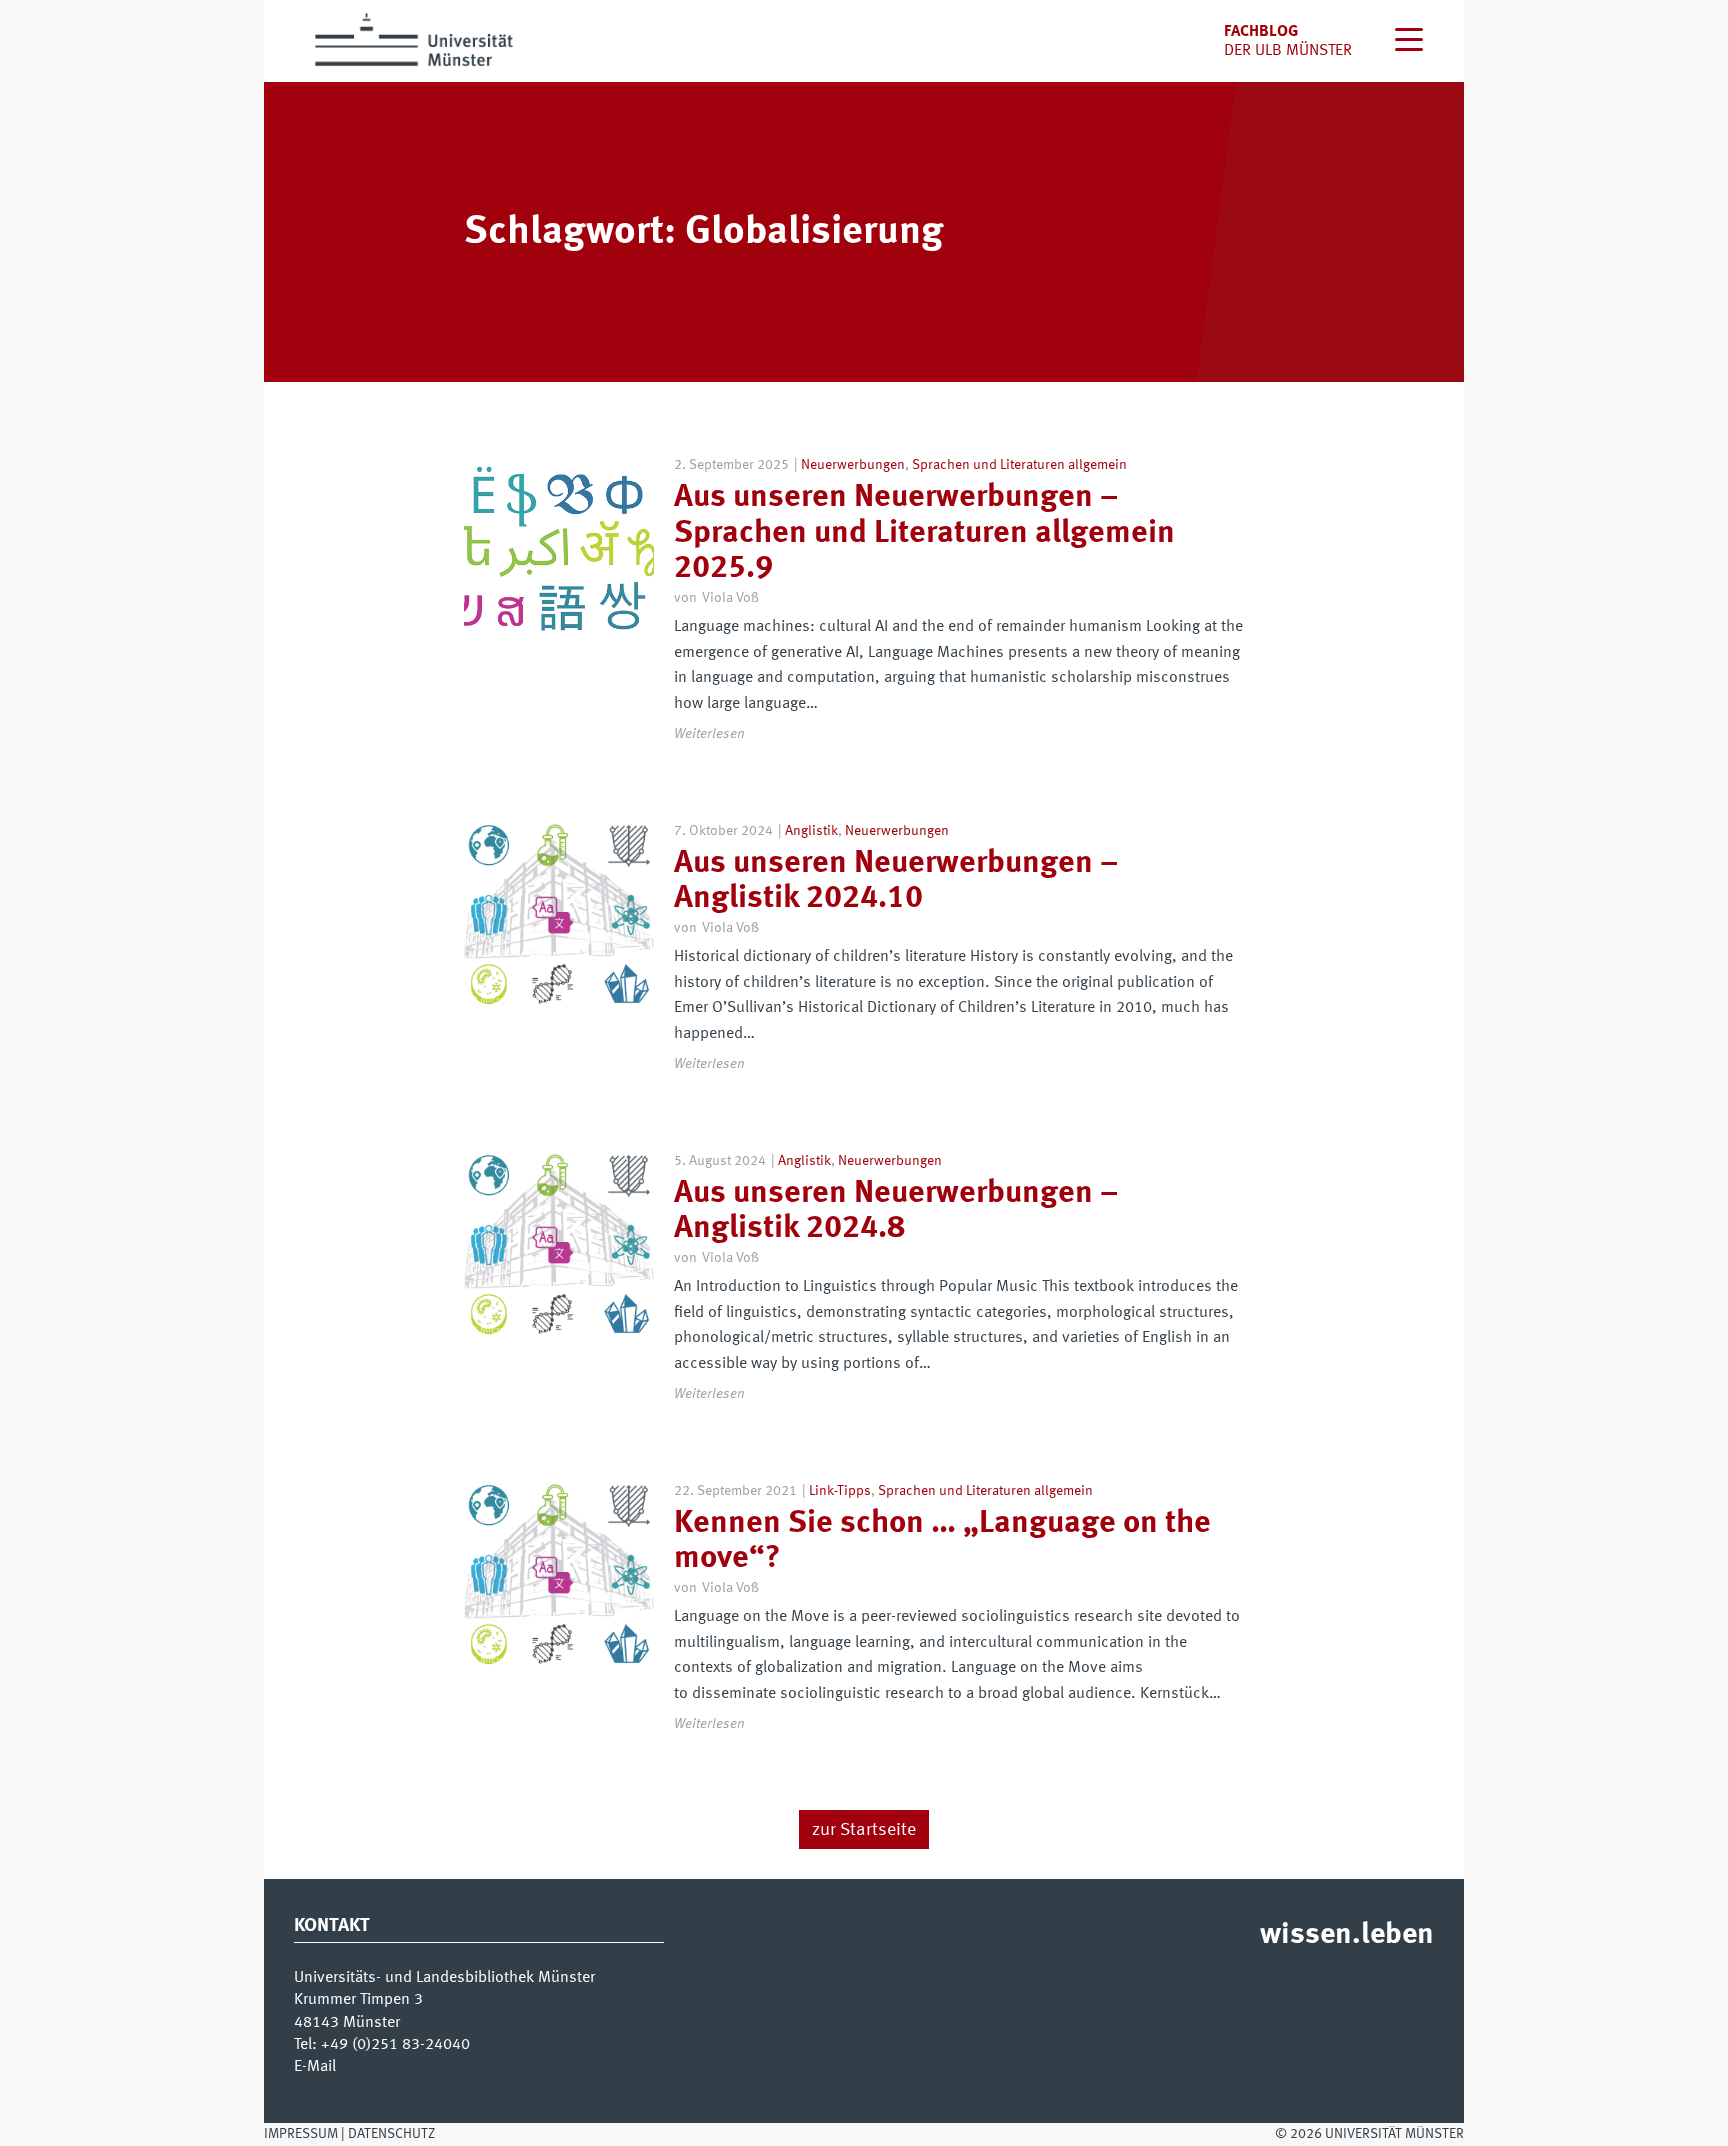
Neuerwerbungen (853, 465)
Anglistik (811, 831)
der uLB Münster (1288, 51)
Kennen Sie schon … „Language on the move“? (942, 1541)
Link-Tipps (840, 1491)
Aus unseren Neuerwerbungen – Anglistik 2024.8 (896, 1211)
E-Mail (315, 2067)
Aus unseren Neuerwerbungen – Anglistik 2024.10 (896, 881)
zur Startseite (864, 1830)
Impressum (301, 2134)
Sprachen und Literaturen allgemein (1019, 465)
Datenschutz (391, 2134)
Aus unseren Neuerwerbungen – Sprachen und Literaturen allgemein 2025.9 (924, 533)
